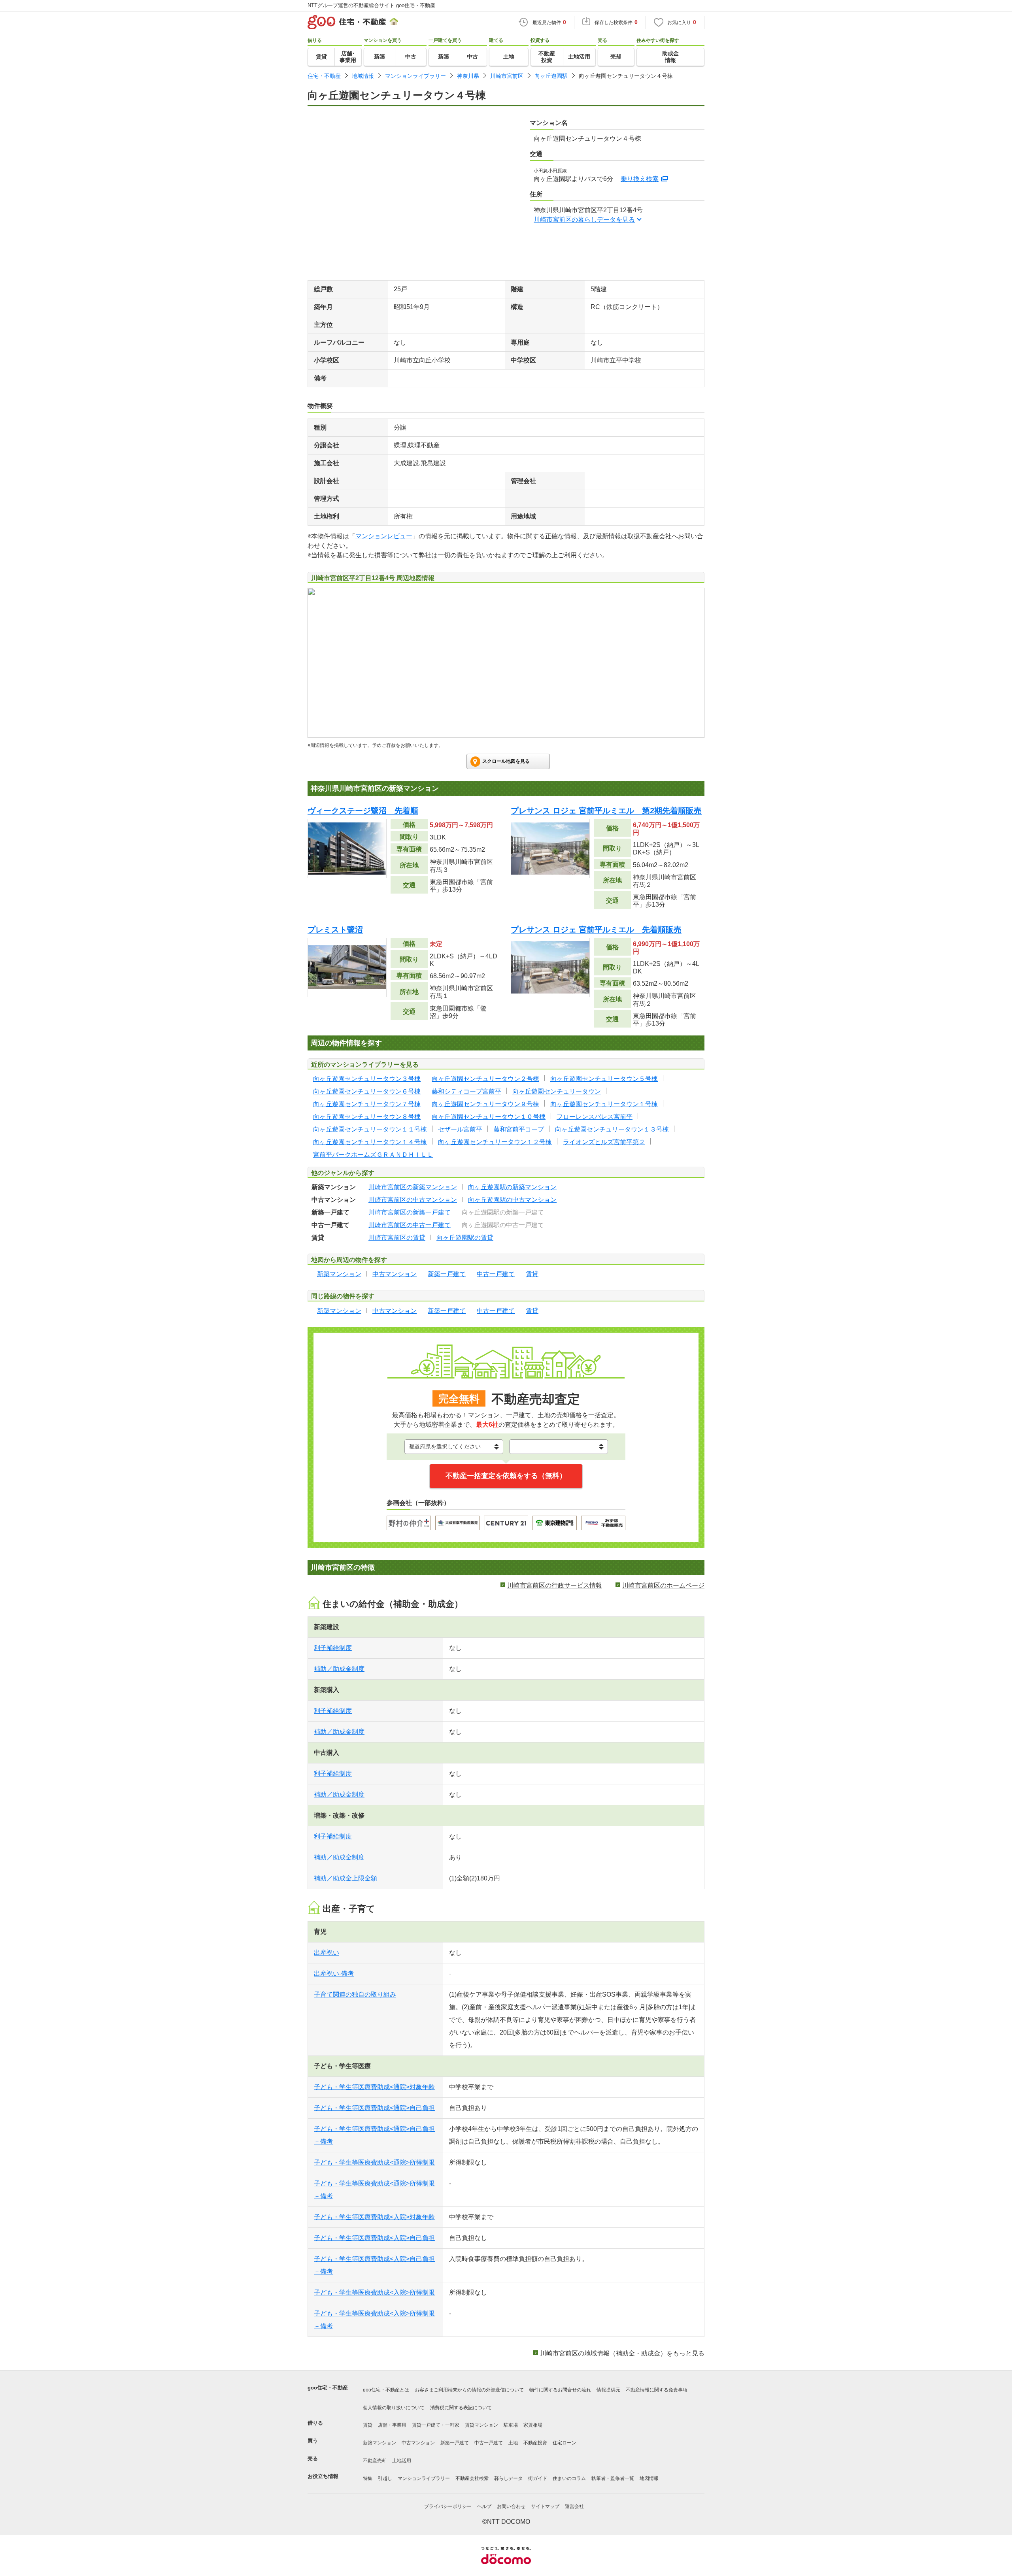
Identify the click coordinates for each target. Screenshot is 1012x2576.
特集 (368, 2478)
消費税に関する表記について (461, 2408)
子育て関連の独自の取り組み (355, 1994)
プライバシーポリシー (448, 2506)
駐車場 (511, 2425)
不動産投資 (535, 2443)
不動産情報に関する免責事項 (657, 2390)
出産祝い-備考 (334, 1973)
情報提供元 (608, 2390)
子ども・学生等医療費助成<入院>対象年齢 (374, 2217)
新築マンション (379, 2443)
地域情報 (363, 76)
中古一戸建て (489, 2443)
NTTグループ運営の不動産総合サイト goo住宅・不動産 (371, 5)
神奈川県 (468, 76)
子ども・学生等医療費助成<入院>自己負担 (374, 2238)
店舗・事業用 (392, 2425)
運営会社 (574, 2506)
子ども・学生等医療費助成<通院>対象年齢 (374, 2087)
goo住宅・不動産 (328, 2388)
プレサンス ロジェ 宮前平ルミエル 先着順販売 (596, 930)
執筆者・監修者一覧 (613, 2478)
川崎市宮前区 (507, 76)
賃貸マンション (481, 2425)
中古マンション (418, 2443)
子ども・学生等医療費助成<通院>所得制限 (374, 2162)
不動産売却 (375, 2461)
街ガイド (538, 2478)
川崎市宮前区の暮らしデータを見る (584, 220)
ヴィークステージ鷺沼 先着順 (363, 811)
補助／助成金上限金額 (346, 1878)
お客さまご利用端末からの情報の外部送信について (469, 2390)
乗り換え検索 (640, 179)
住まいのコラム (569, 2478)
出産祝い (327, 1953)
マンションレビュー (384, 536)
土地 (513, 2443)
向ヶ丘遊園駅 (551, 76)
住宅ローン (565, 2443)
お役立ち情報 (323, 2476)
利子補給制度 (333, 1648)
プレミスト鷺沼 (335, 930)
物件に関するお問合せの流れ (560, 2390)
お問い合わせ (511, 2506)
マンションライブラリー (415, 76)
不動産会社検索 (472, 2478)
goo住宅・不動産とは (386, 2390)
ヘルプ (484, 2506)
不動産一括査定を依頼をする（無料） (506, 1476)
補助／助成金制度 (339, 1669)
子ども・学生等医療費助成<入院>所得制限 (374, 2292)
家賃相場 (533, 2425)
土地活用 (402, 2461)
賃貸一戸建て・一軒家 (436, 2425)
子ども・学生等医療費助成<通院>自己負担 (374, 2108)
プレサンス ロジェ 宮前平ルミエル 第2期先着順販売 (606, 811)
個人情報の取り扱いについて (394, 2408)
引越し (385, 2478)
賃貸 (368, 2425)
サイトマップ (545, 2506)
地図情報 (649, 2478)
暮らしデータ (508, 2478)
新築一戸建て (455, 2443)
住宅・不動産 (324, 76)
